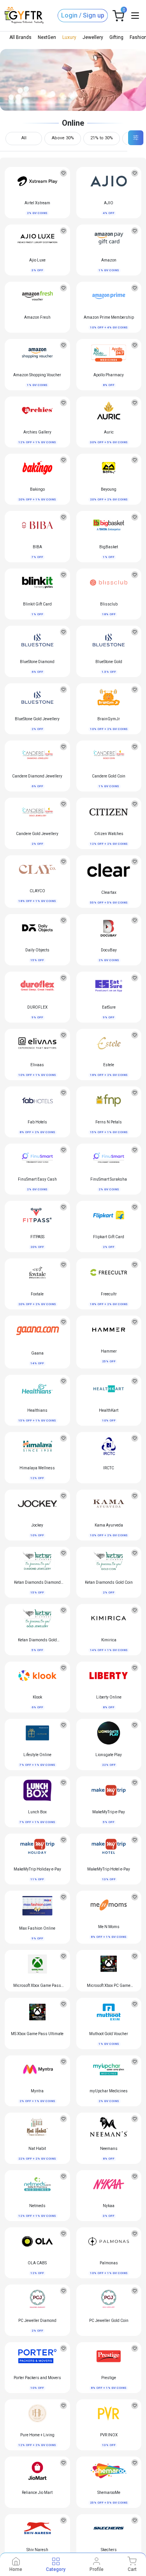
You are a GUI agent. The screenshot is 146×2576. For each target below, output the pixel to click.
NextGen (47, 37)
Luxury (69, 37)
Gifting (116, 37)
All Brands (20, 37)
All (24, 138)
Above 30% (63, 138)
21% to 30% (102, 138)
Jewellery (93, 37)
